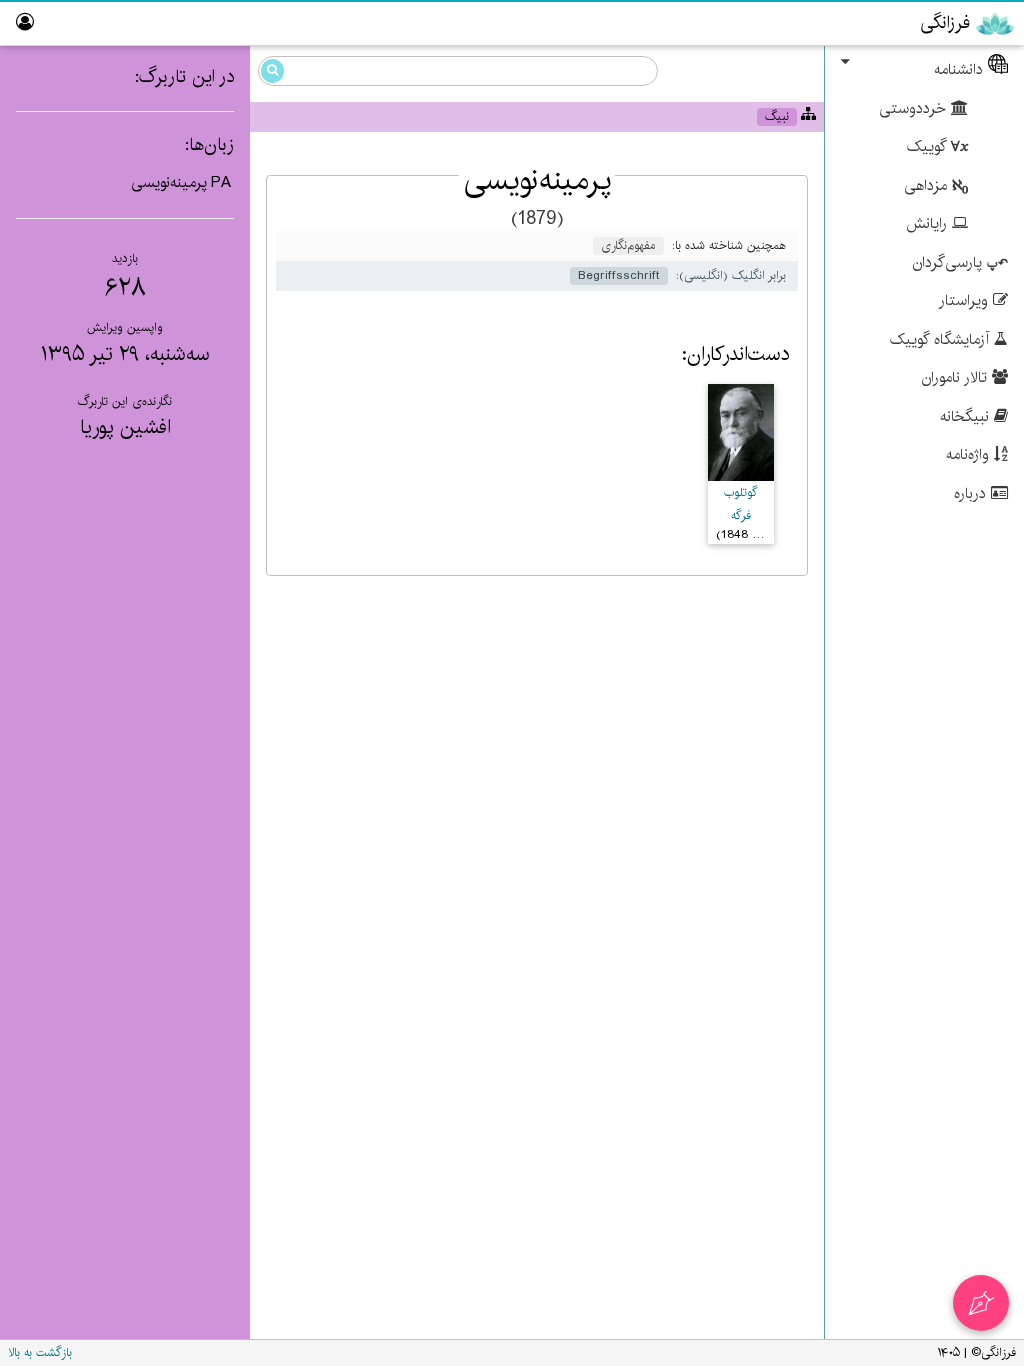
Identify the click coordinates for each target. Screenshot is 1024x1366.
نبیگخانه (967, 416)
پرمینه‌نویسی (169, 182)
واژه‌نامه (970, 454)
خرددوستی (915, 108)
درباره (972, 493)
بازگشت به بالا (40, 1352)
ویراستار (966, 300)
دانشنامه (961, 69)
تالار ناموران (957, 377)
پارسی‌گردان (950, 262)
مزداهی (928, 185)
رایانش (929, 223)
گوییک (929, 146)
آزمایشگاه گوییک (942, 339)
